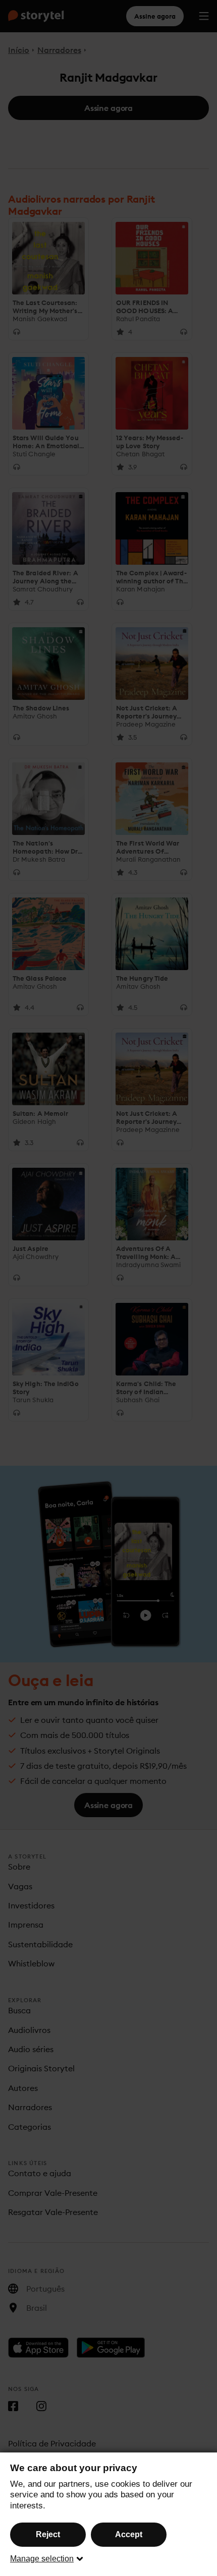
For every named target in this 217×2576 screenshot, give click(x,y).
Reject (48, 2534)
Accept (129, 2534)
